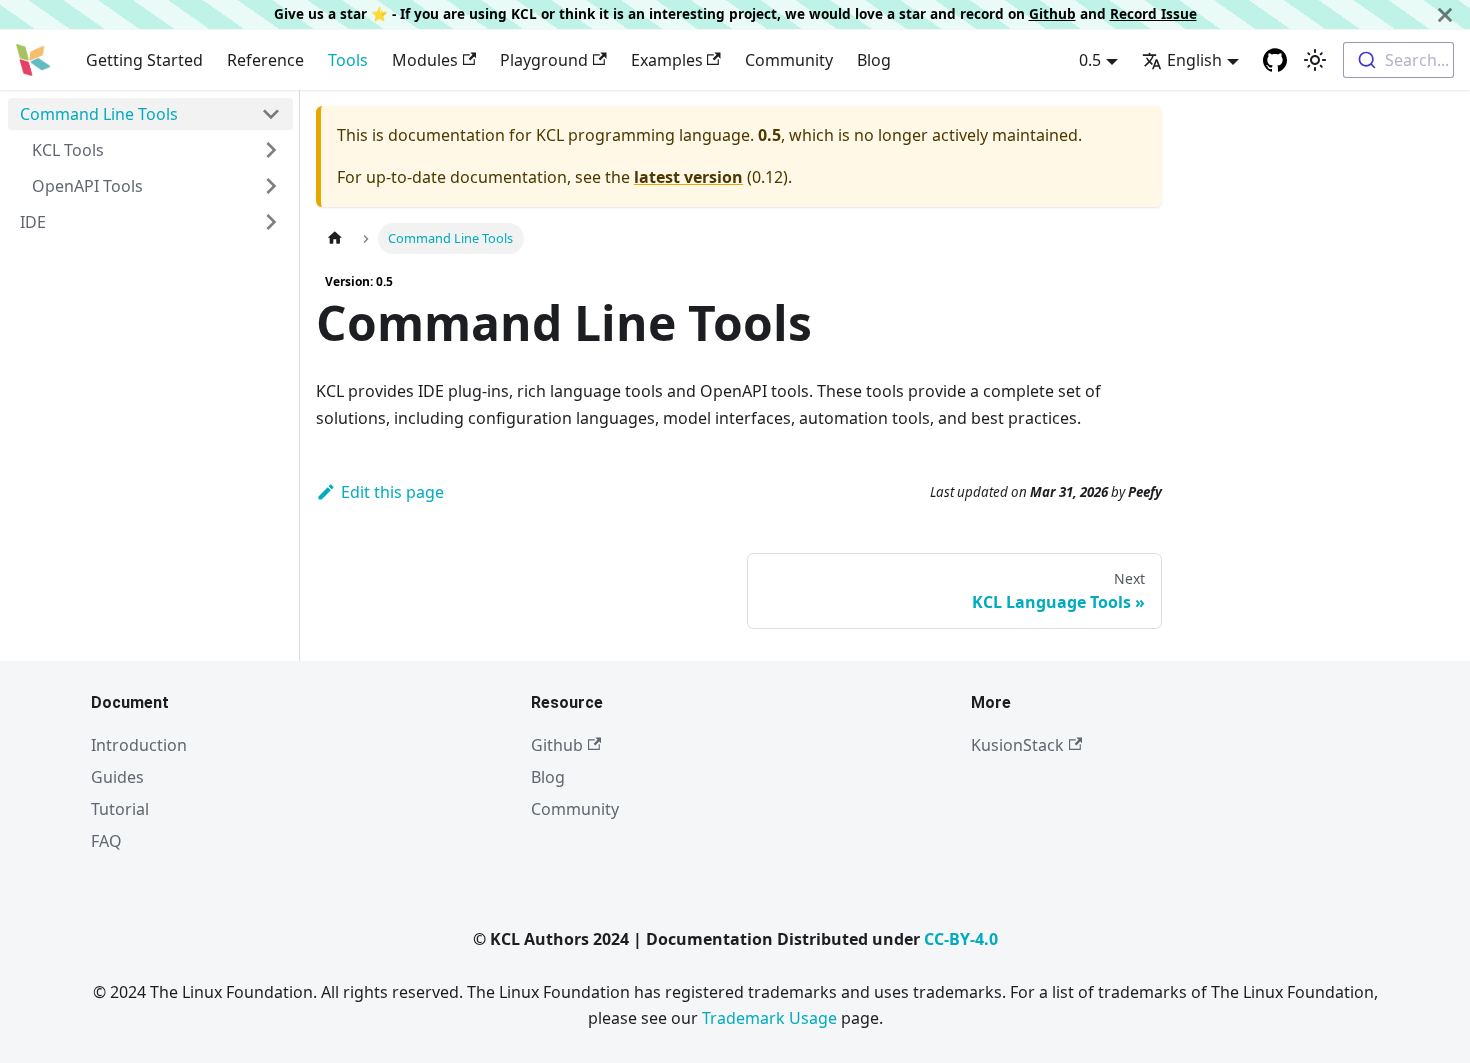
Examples (667, 60)
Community (789, 60)
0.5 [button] (1090, 60)
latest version (688, 177)
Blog (874, 60)
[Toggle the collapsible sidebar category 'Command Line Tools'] (271, 114)
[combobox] (1398, 60)
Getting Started (144, 60)
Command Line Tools (99, 114)
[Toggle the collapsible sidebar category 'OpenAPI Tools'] (271, 186)
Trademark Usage (769, 1018)
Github (1052, 13)
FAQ (106, 841)
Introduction (139, 745)
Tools (348, 60)
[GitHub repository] (1275, 60)
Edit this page (392, 492)
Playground (544, 60)
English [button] (1194, 60)
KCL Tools (68, 150)
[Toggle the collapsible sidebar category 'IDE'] (271, 222)
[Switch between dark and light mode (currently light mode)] (1315, 60)
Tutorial (120, 809)
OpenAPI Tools (87, 186)
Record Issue (1153, 13)
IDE (33, 222)
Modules (425, 60)
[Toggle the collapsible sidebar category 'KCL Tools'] (271, 150)
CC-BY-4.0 (961, 939)
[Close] (1445, 14)
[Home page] (335, 238)
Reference (265, 60)
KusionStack (1017, 745)
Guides (117, 777)
